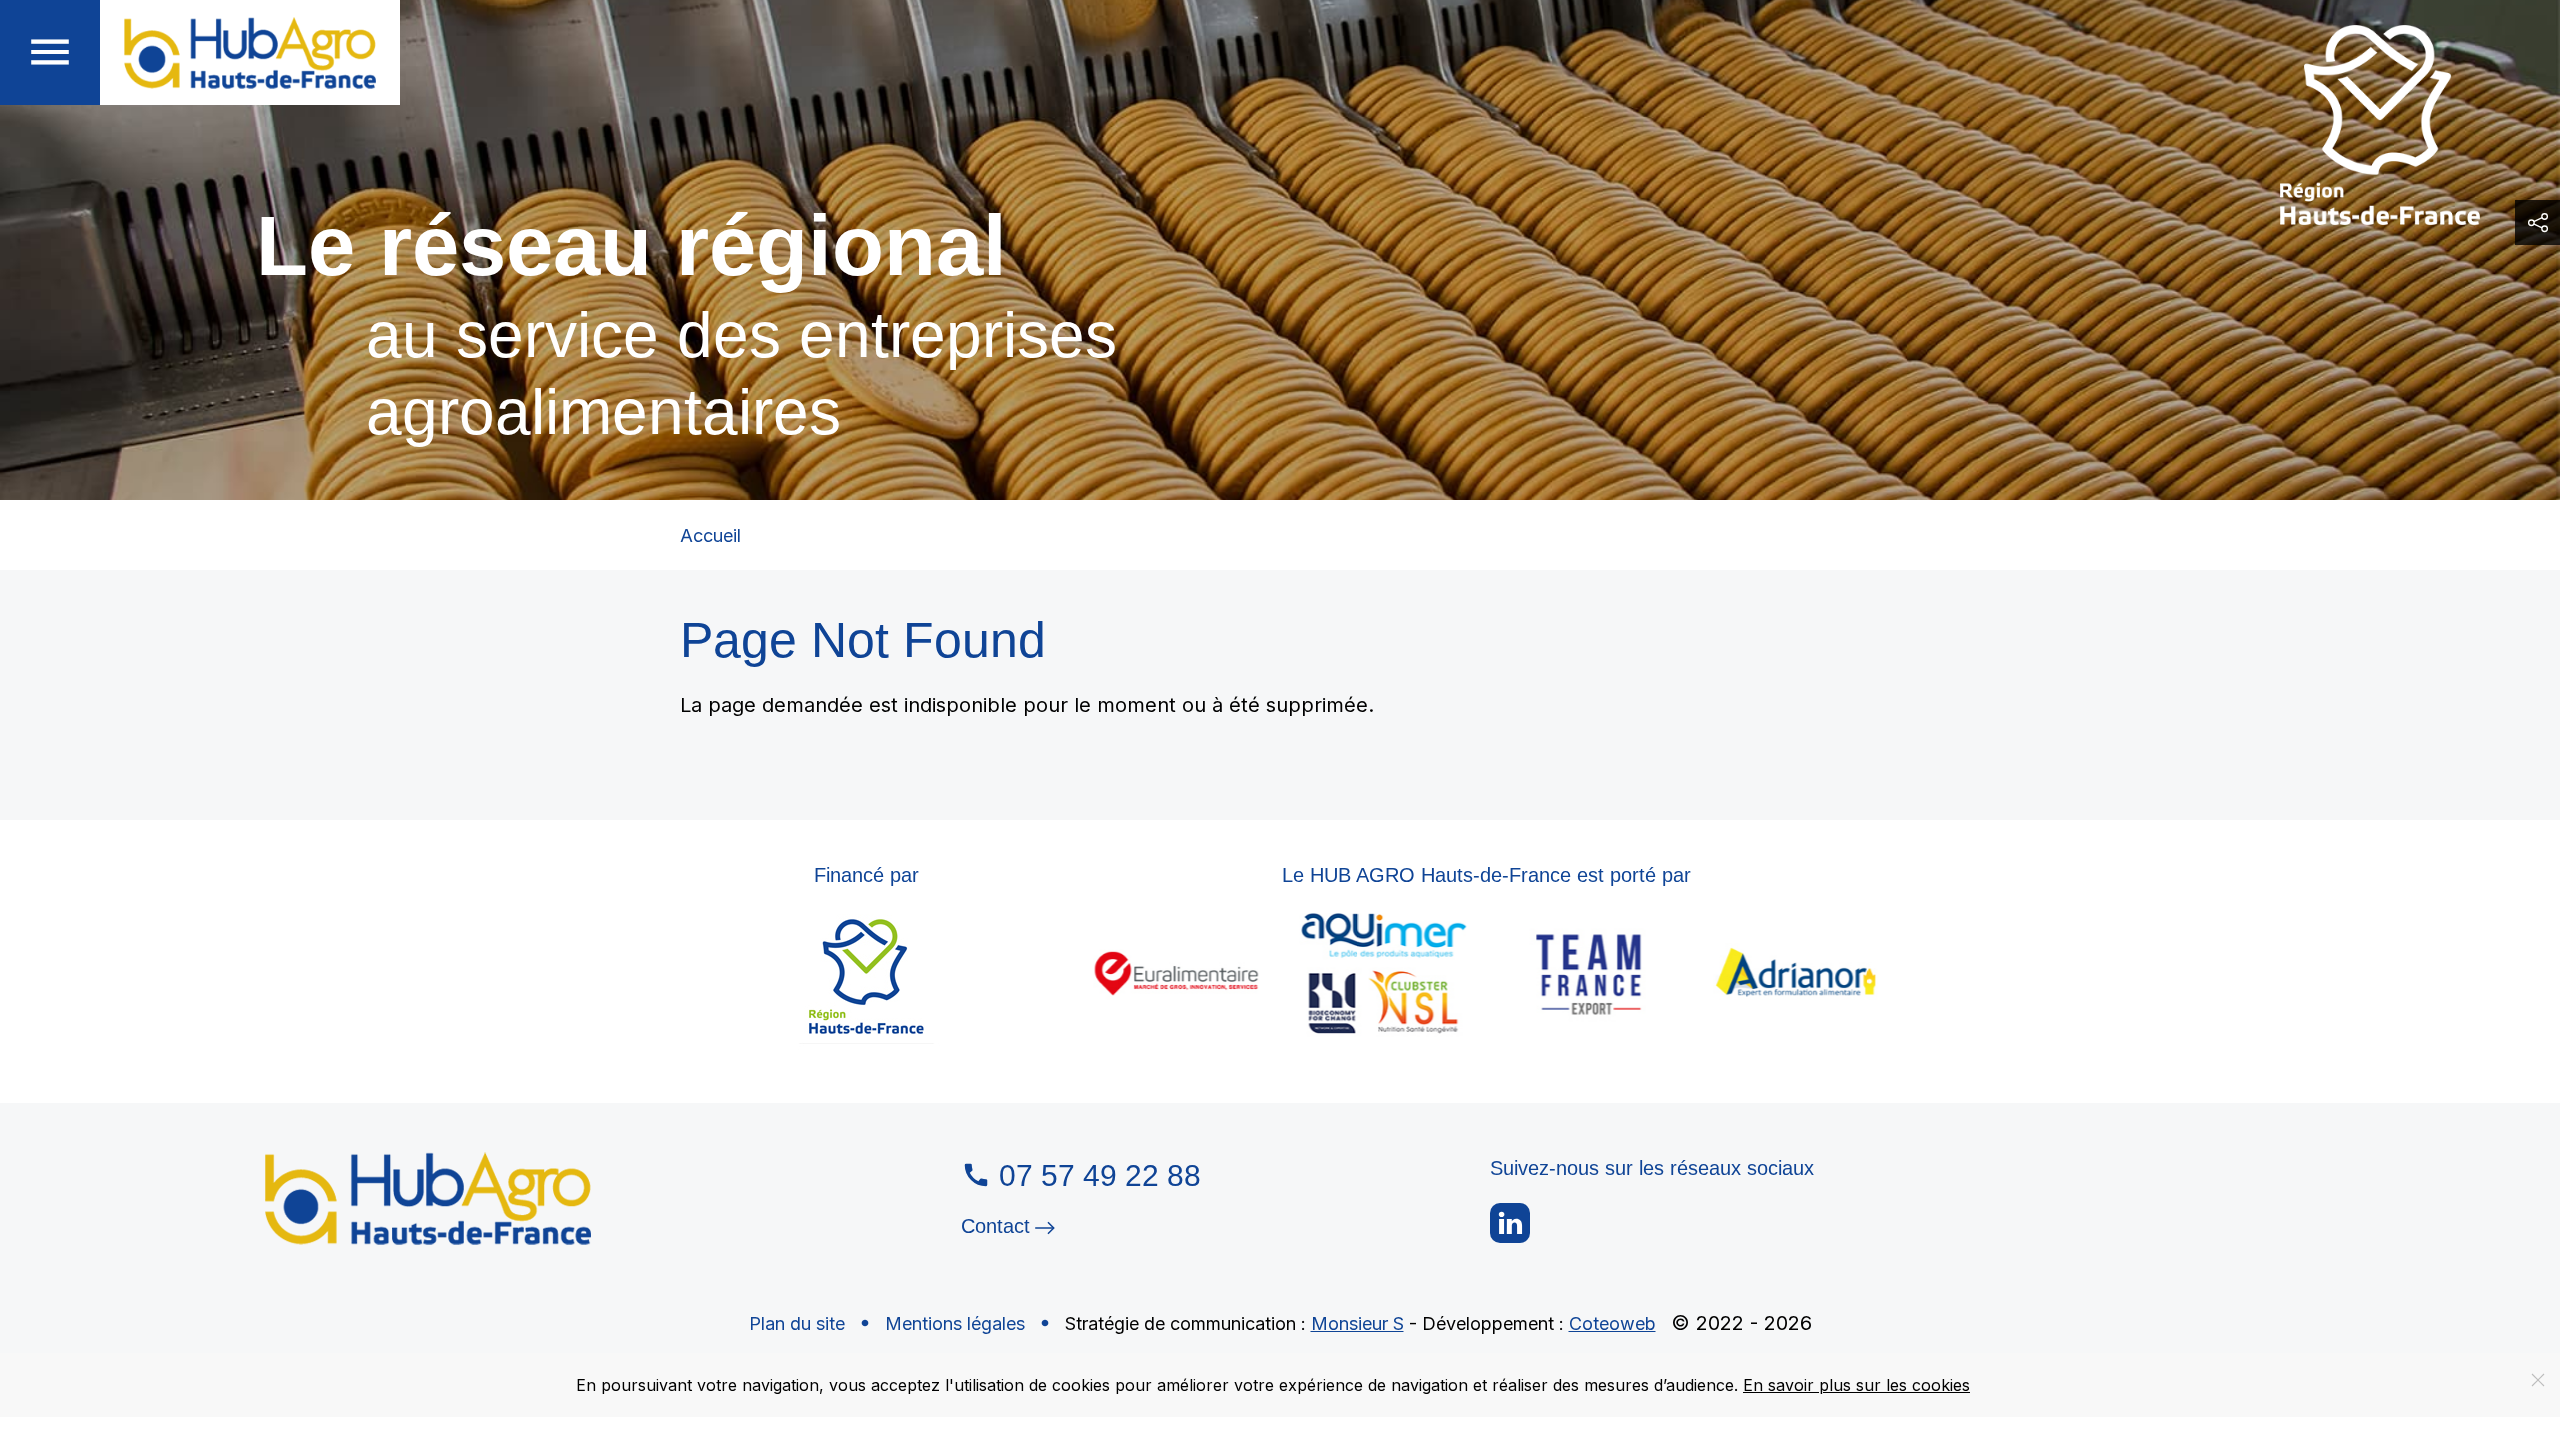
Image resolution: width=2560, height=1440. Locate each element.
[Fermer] (2538, 1380)
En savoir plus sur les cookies (1856, 1385)
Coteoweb (1612, 1323)
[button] (50, 52)
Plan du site (797, 1323)
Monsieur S (1357, 1323)
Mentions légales (955, 1323)
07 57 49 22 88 (1100, 1175)
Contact (995, 1226)
